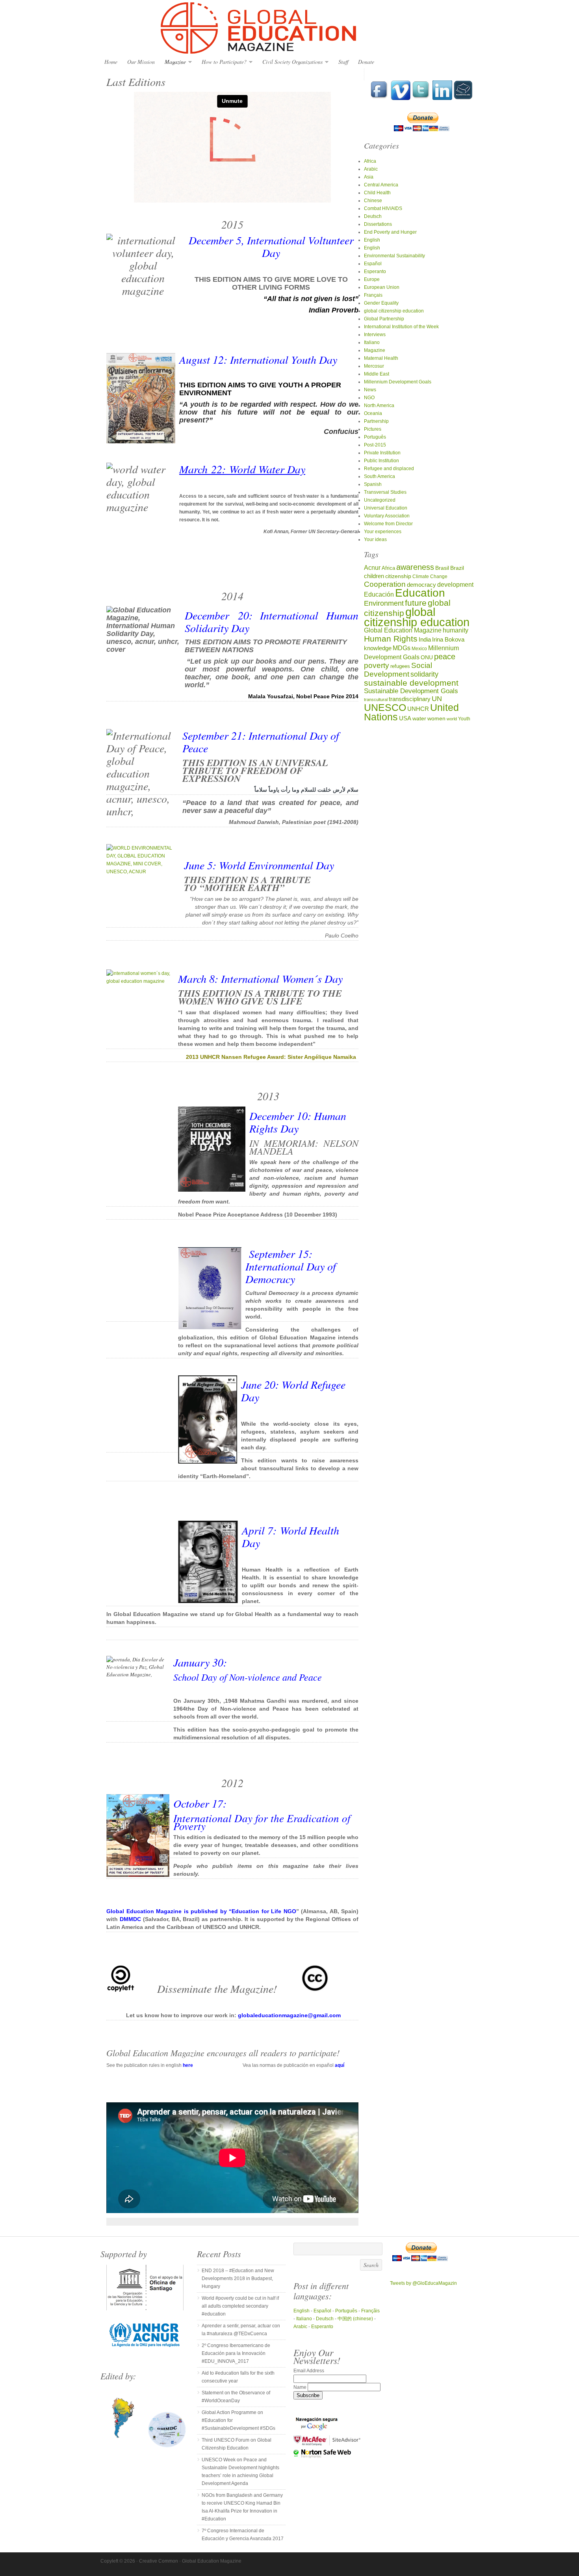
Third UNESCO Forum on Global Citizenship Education (237, 2444)
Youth (464, 719)
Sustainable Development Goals (411, 691)
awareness (415, 567)
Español (373, 264)
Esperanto (375, 272)
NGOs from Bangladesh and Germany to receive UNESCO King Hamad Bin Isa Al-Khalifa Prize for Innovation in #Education (242, 2507)
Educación (379, 594)
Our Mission (141, 62)
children (374, 576)
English (372, 240)
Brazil (457, 568)
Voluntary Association (387, 516)
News (370, 390)
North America (379, 405)
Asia (369, 177)
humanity (456, 630)
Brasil (442, 568)
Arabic (371, 169)
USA (405, 718)
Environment (384, 603)
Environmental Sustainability (394, 256)
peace (445, 657)
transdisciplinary (410, 699)
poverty (377, 665)
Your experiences (383, 532)
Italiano (372, 342)
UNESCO (385, 707)
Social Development (398, 670)
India (425, 639)
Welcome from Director (388, 524)
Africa (370, 161)
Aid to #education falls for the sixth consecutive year (238, 2377)
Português (375, 437)
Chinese (373, 201)
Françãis (370, 2311)
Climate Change (430, 576)
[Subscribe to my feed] (463, 99)
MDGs (402, 648)
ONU (427, 657)
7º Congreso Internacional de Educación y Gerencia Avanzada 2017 (243, 2535)
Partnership (376, 421)
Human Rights (391, 639)
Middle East (377, 374)
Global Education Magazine (289, 28)
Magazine (173, 62)
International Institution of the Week (401, 327)
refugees (400, 666)
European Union (382, 287)
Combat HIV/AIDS (383, 208)
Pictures (373, 429)
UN (437, 698)
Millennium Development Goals (398, 382)
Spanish (373, 484)
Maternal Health (381, 358)
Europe (372, 279)
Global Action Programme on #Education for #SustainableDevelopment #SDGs (238, 2420)
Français (373, 295)
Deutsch (373, 216)
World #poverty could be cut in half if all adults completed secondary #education (240, 2306)
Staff (343, 62)
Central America (381, 185)
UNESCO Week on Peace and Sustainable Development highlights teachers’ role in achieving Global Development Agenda (240, 2472)
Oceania (373, 413)
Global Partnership (384, 319)
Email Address (309, 2371)
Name (301, 2387)
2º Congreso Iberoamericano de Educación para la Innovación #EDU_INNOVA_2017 (236, 2353)
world (452, 719)
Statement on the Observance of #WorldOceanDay (236, 2397)
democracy (421, 585)
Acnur (372, 568)
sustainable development (411, 683)
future (416, 603)
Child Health (377, 193)
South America (380, 476)
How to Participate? (222, 62)
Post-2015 (375, 445)
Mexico (419, 648)
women (436, 719)
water (419, 719)
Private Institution (382, 453)
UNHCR (418, 709)
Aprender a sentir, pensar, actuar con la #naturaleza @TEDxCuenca (241, 2330)
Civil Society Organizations (290, 62)
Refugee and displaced (389, 469)
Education (420, 593)
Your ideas (375, 539)
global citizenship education (394, 311)
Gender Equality (381, 303)
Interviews (375, 335)
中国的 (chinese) (355, 2319)
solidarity (424, 674)
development (455, 584)
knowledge (378, 648)
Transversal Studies (385, 492)
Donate (366, 62)
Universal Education (386, 508)
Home (111, 62)
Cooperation (385, 584)
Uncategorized (380, 500)
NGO (369, 398)
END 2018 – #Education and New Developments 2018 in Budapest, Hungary (238, 2278)
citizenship (398, 576)
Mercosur (374, 366)
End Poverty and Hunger (390, 232)
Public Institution (381, 461)
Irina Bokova (448, 640)
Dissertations (378, 224)
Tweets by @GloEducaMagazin (423, 2283)
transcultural (376, 699)
